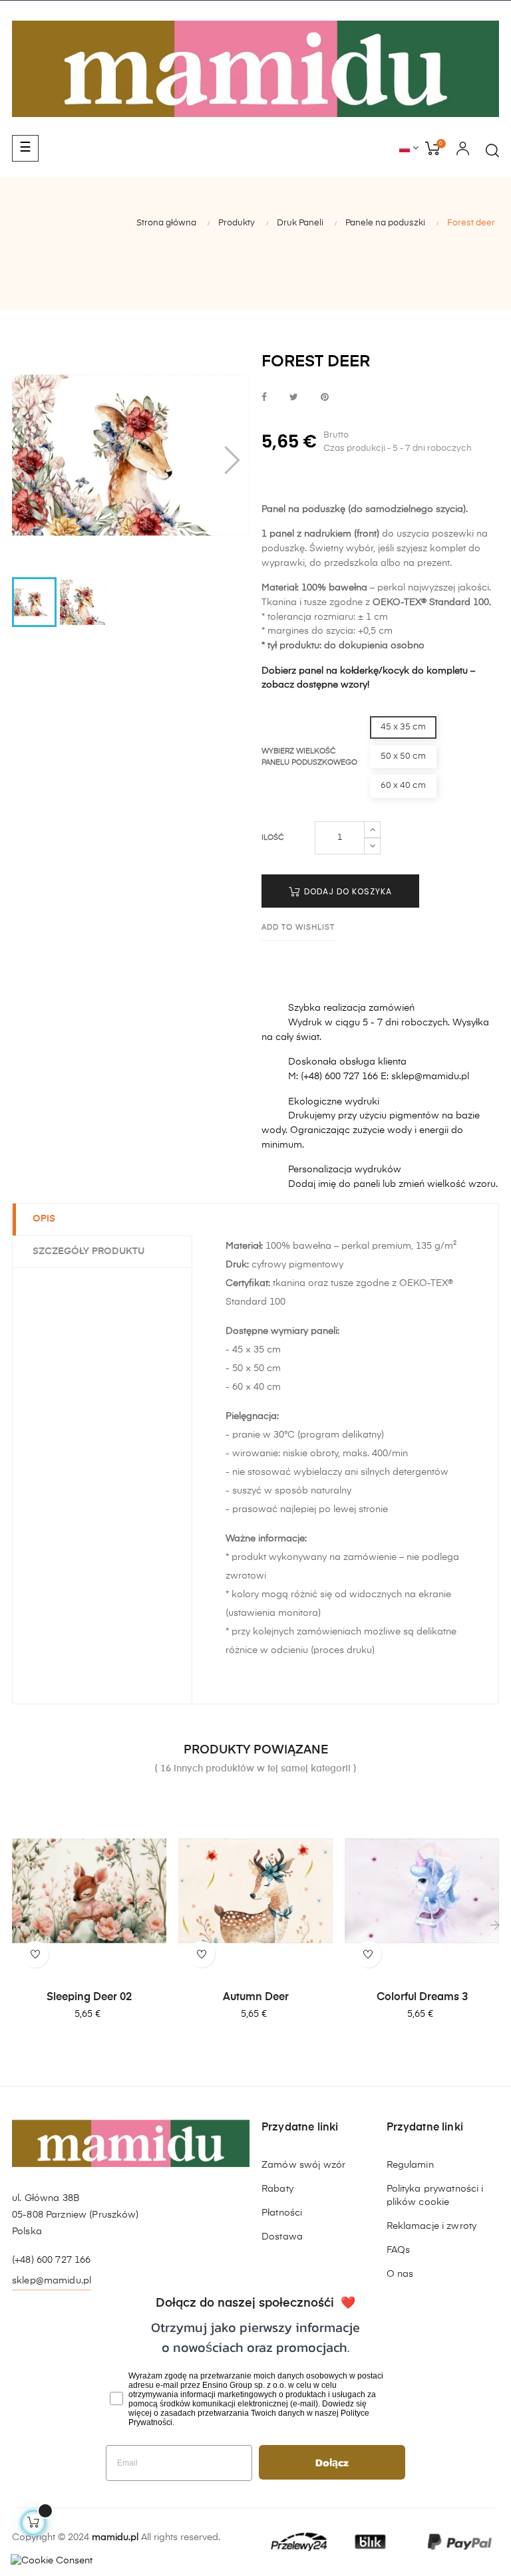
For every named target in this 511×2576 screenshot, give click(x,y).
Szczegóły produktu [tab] (88, 1251)
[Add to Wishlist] (35, 1954)
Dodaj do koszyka (347, 891)
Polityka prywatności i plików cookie (435, 2196)
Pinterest (325, 398)
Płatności (282, 2213)
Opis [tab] (44, 1219)
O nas (400, 2274)
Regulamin (410, 2165)
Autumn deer (256, 1997)
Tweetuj (294, 398)
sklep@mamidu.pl (52, 2281)
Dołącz (332, 2462)
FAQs (399, 2250)
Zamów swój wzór (303, 2165)
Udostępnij (264, 398)
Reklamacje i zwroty (432, 2226)
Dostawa (282, 2237)
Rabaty (277, 2189)
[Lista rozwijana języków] (409, 149)
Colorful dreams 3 (422, 1997)
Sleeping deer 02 (89, 1997)
